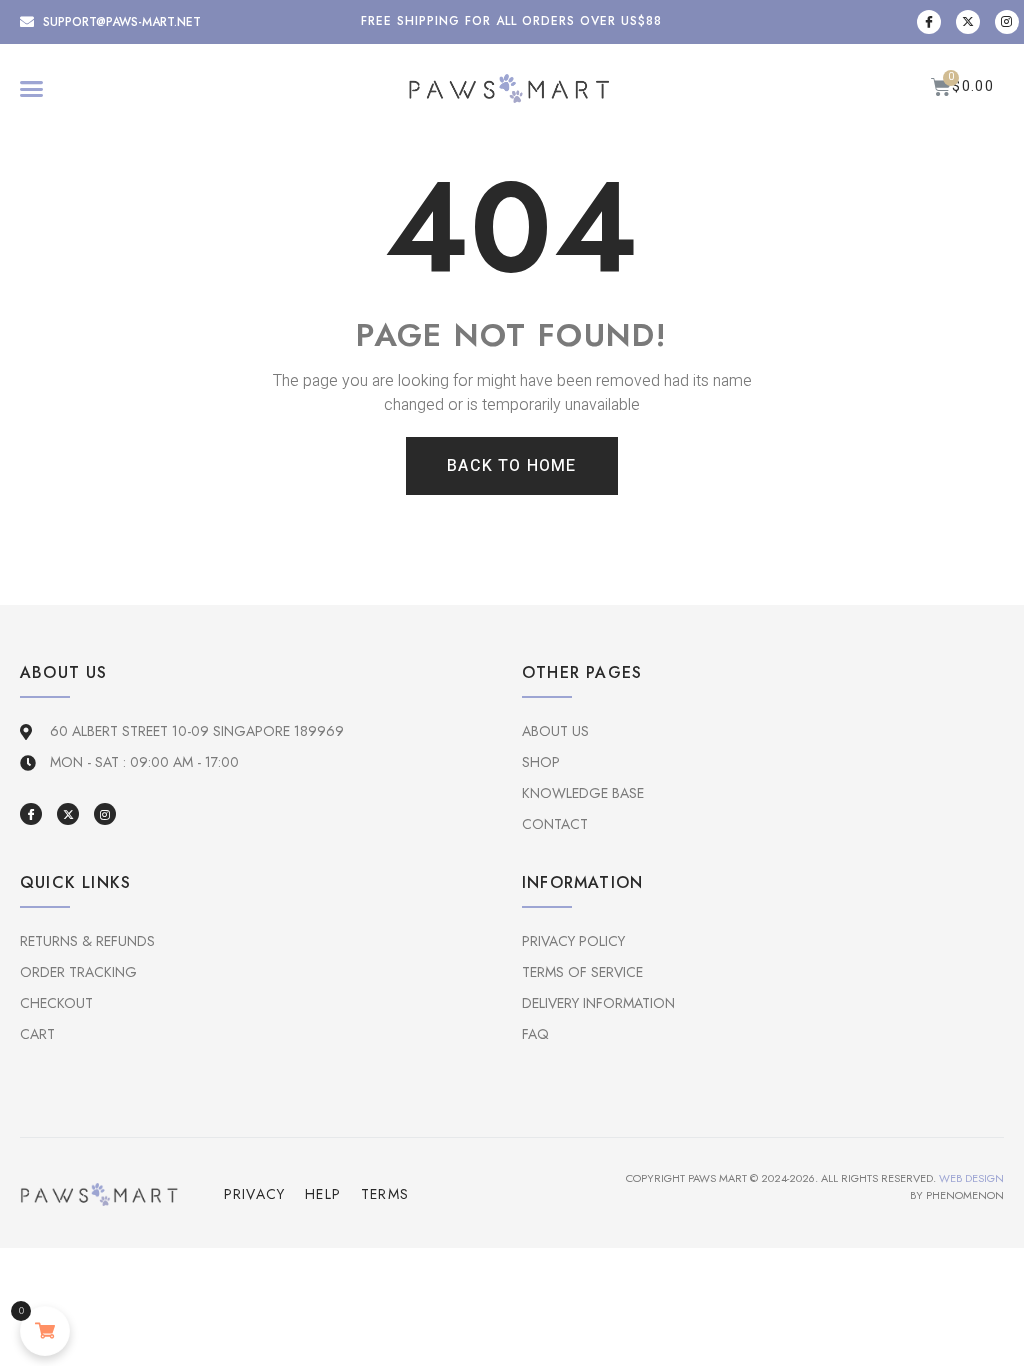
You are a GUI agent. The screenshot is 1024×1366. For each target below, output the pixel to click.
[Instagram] (1007, 22)
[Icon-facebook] (929, 22)
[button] (32, 89)
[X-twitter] (968, 22)
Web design (971, 1178)
